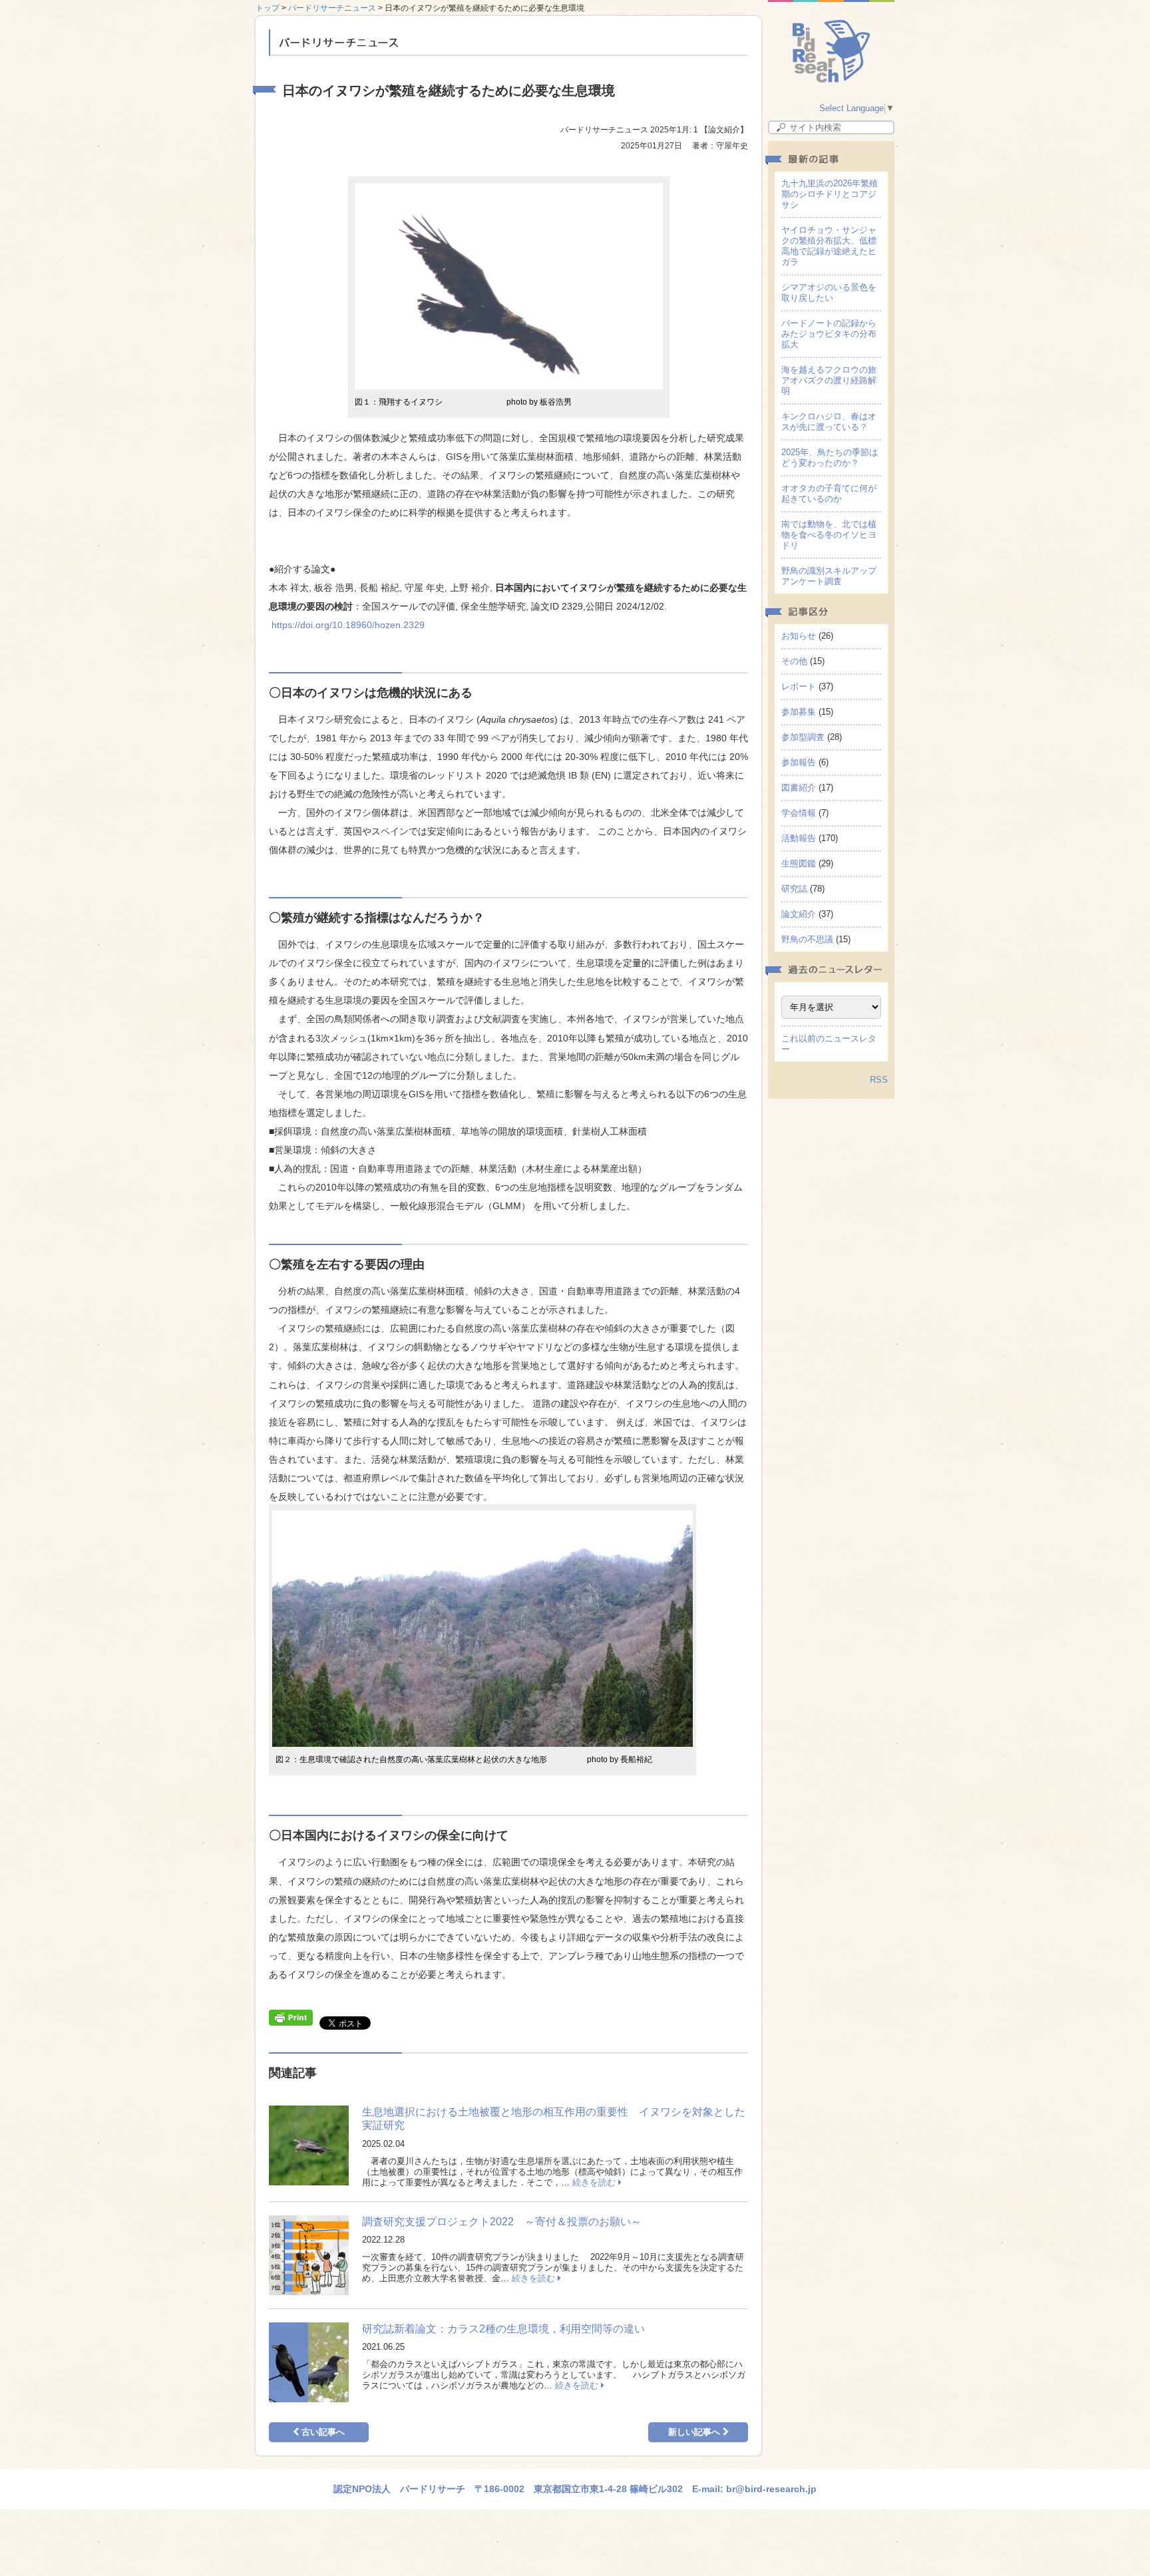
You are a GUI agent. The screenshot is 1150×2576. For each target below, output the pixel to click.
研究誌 (794, 889)
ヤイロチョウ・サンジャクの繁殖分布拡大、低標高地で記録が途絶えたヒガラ (829, 246)
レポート (799, 686)
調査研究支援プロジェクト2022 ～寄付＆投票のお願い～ (502, 2222)
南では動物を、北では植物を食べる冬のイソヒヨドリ (829, 535)
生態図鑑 (799, 863)
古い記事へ (322, 2432)
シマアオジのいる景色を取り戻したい (829, 292)
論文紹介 (799, 914)
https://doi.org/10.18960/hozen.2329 (348, 625)
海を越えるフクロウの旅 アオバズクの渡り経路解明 (833, 380)
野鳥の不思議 (807, 939)
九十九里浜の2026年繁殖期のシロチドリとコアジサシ (830, 194)
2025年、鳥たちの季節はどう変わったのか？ (830, 458)
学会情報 (799, 813)
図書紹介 (799, 788)
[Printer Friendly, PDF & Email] (291, 2016)
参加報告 (799, 762)
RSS (879, 1080)
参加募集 (799, 712)
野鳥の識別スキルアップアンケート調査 (829, 576)
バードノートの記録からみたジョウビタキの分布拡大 (829, 334)
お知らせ (799, 636)
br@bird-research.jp (771, 2489)
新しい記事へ (695, 2432)
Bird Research (832, 51)
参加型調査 (803, 737)
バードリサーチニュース (332, 8)
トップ (268, 8)
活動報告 (799, 838)
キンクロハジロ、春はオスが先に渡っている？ (829, 422)
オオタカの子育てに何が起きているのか (829, 493)
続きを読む (595, 2182)
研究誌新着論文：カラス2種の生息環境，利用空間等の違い (503, 2329)
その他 (794, 661)
